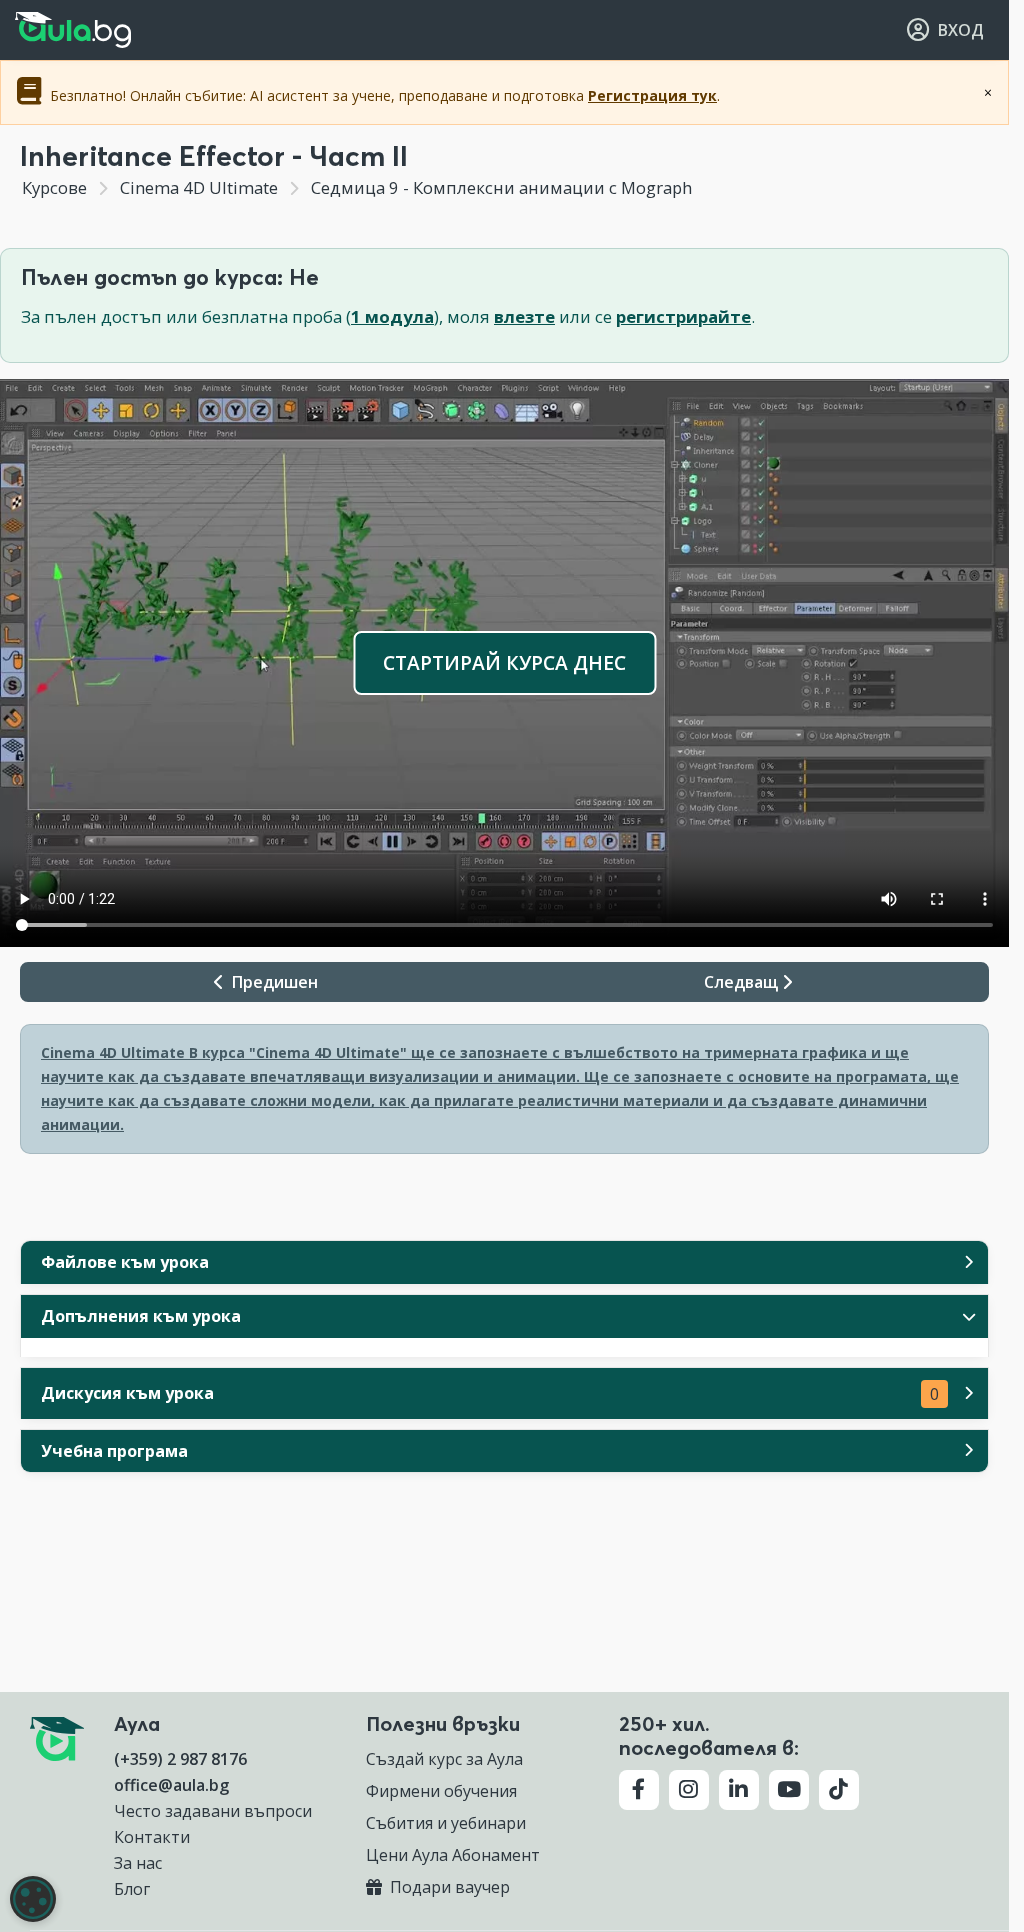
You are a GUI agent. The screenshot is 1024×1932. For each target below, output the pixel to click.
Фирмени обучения (441, 1791)
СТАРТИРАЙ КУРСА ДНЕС (504, 662)
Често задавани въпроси (213, 1811)
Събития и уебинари (446, 1823)
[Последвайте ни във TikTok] (839, 1790)
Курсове (54, 187)
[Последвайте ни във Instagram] (689, 1790)
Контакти (152, 1837)
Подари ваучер (448, 1887)
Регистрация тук (652, 95)
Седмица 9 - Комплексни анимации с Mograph (499, 187)
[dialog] (33, 1899)
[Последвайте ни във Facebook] (639, 1790)
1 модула (392, 316)
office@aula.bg (171, 1785)
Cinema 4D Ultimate (199, 187)
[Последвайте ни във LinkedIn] (739, 1790)
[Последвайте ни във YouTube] (789, 1790)
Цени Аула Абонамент (453, 1855)
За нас (138, 1863)
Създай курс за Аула (444, 1759)
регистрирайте (683, 316)
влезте (524, 316)
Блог (132, 1889)
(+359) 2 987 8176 (180, 1759)
